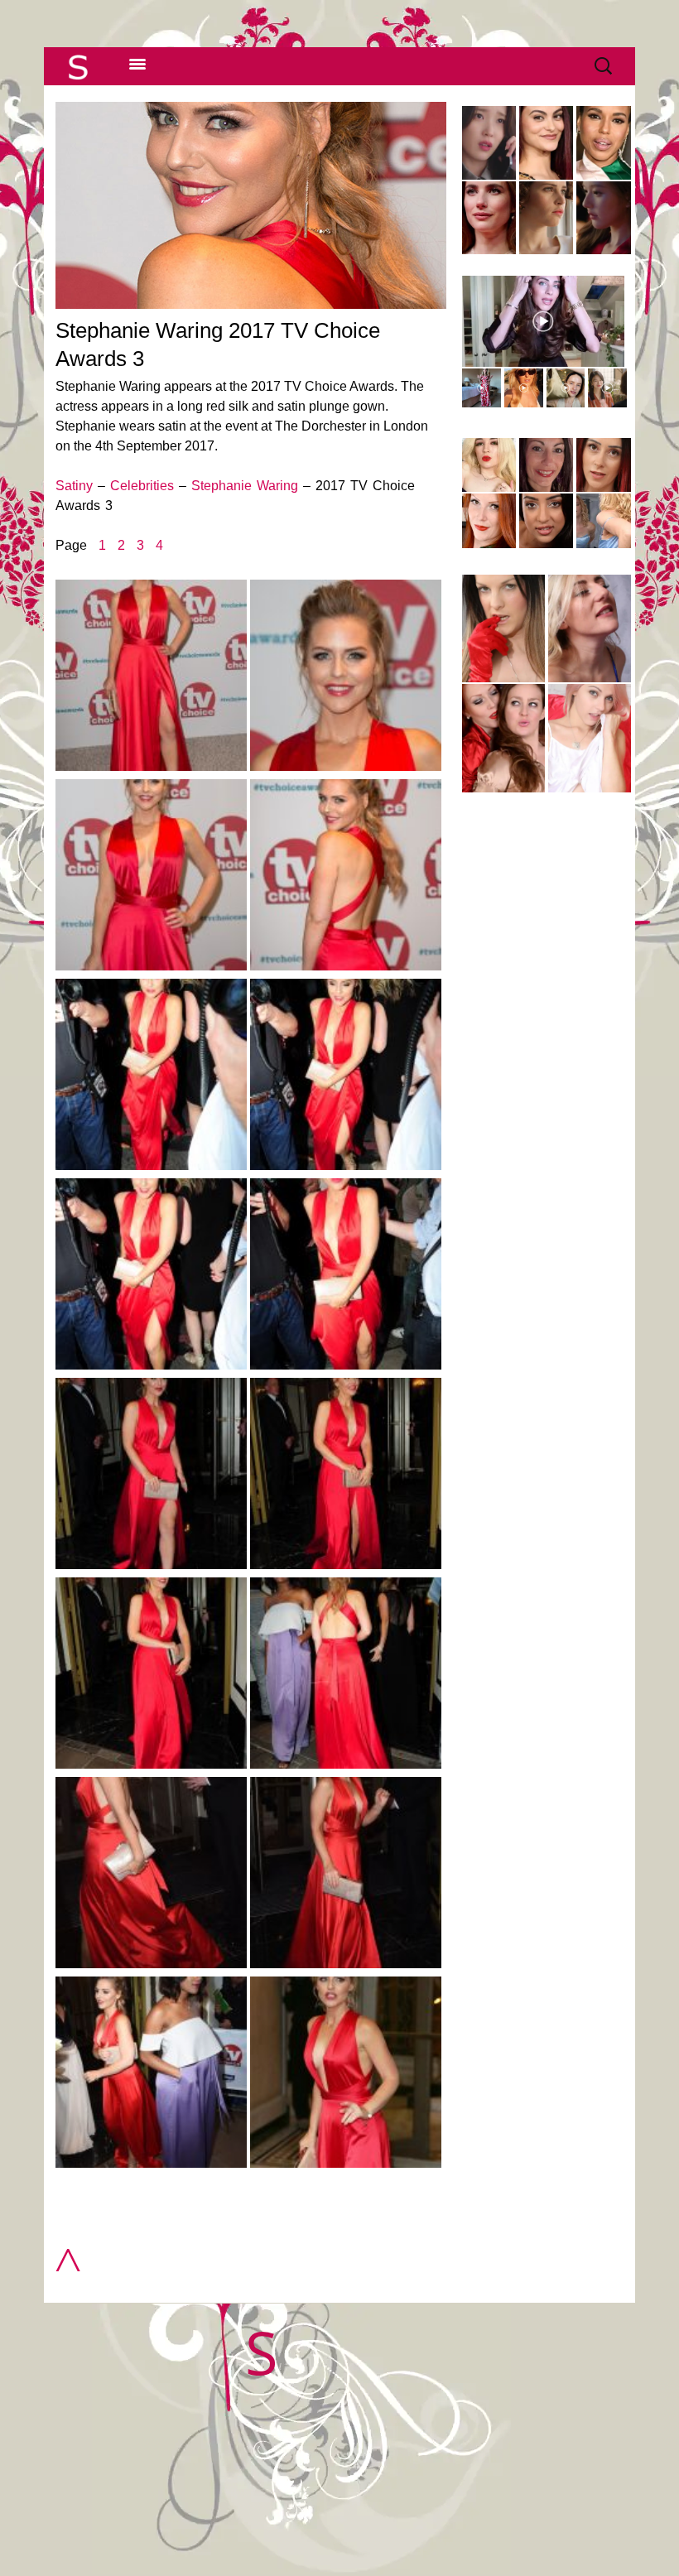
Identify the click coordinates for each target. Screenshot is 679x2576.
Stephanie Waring (245, 486)
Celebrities (142, 486)
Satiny (74, 486)
